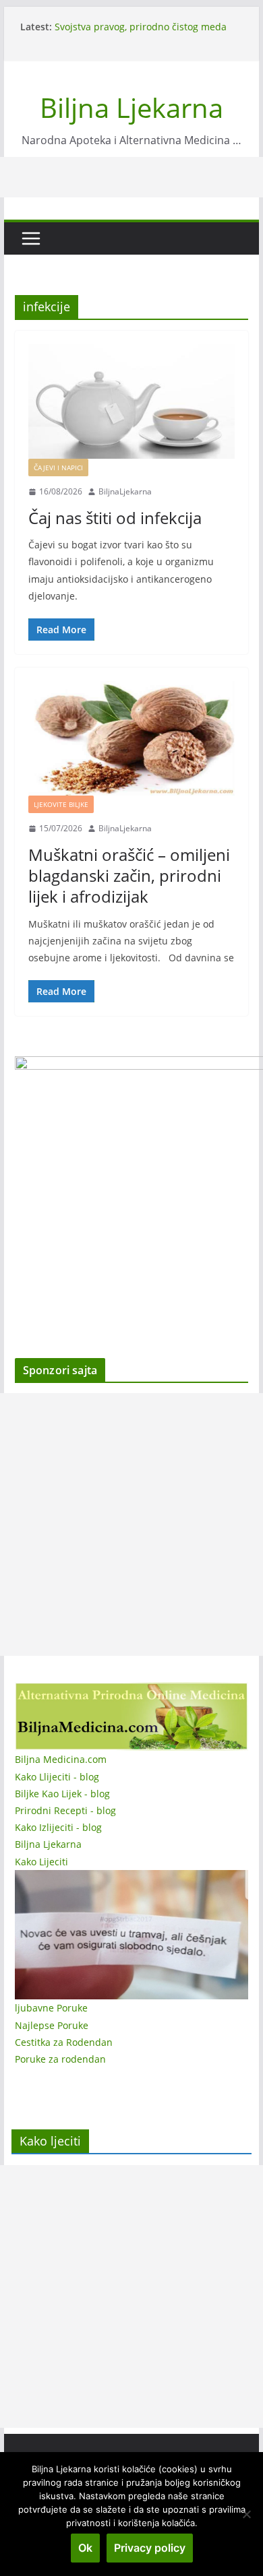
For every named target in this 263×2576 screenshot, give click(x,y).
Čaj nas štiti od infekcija (115, 518)
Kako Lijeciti (41, 1862)
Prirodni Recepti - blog (65, 1810)
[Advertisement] (131, 1524)
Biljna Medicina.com (61, 1759)
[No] (246, 2514)
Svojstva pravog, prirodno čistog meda (141, 27)
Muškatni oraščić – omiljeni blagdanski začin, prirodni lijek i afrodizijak (129, 875)
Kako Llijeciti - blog (57, 1777)
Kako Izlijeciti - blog (58, 1827)
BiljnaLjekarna (125, 491)
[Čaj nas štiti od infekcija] (131, 401)
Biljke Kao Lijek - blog (62, 1794)
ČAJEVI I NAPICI (58, 468)
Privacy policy (150, 2548)
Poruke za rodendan (60, 2059)
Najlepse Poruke (52, 2025)
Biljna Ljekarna (131, 107)
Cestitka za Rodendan (64, 2042)
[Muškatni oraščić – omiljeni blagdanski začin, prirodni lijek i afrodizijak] (131, 738)
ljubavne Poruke (51, 2008)
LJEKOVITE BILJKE (61, 804)
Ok (85, 2548)
